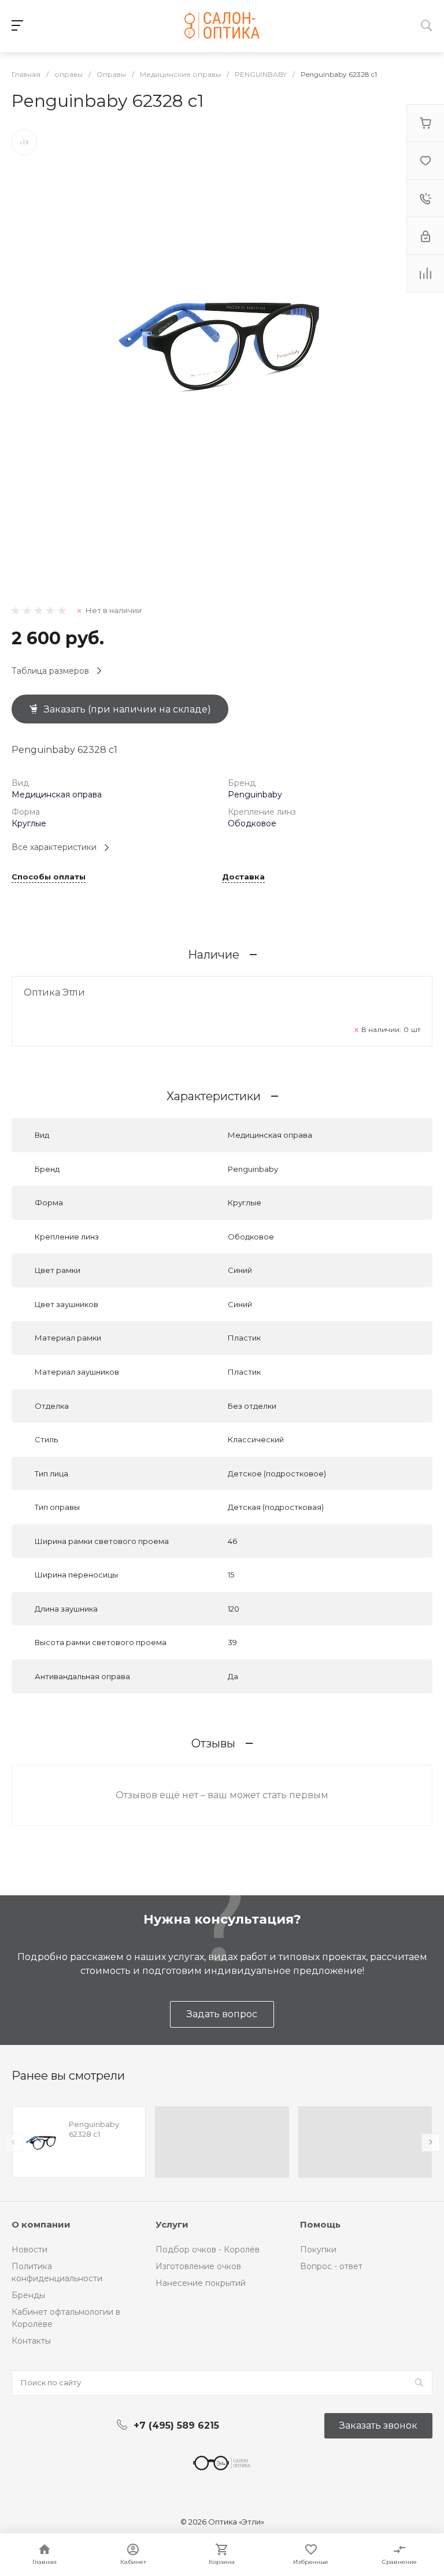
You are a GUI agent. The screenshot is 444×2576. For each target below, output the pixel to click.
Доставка (243, 877)
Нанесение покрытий (201, 2283)
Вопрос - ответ (331, 2266)
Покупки (318, 2250)
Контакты (31, 2341)
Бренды (28, 2295)
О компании (41, 2224)
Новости (29, 2250)
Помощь (320, 2224)
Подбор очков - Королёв (208, 2250)
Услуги (172, 2224)
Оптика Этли (54, 992)
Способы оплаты (49, 877)
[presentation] (13, 2143)
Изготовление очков (198, 2266)
